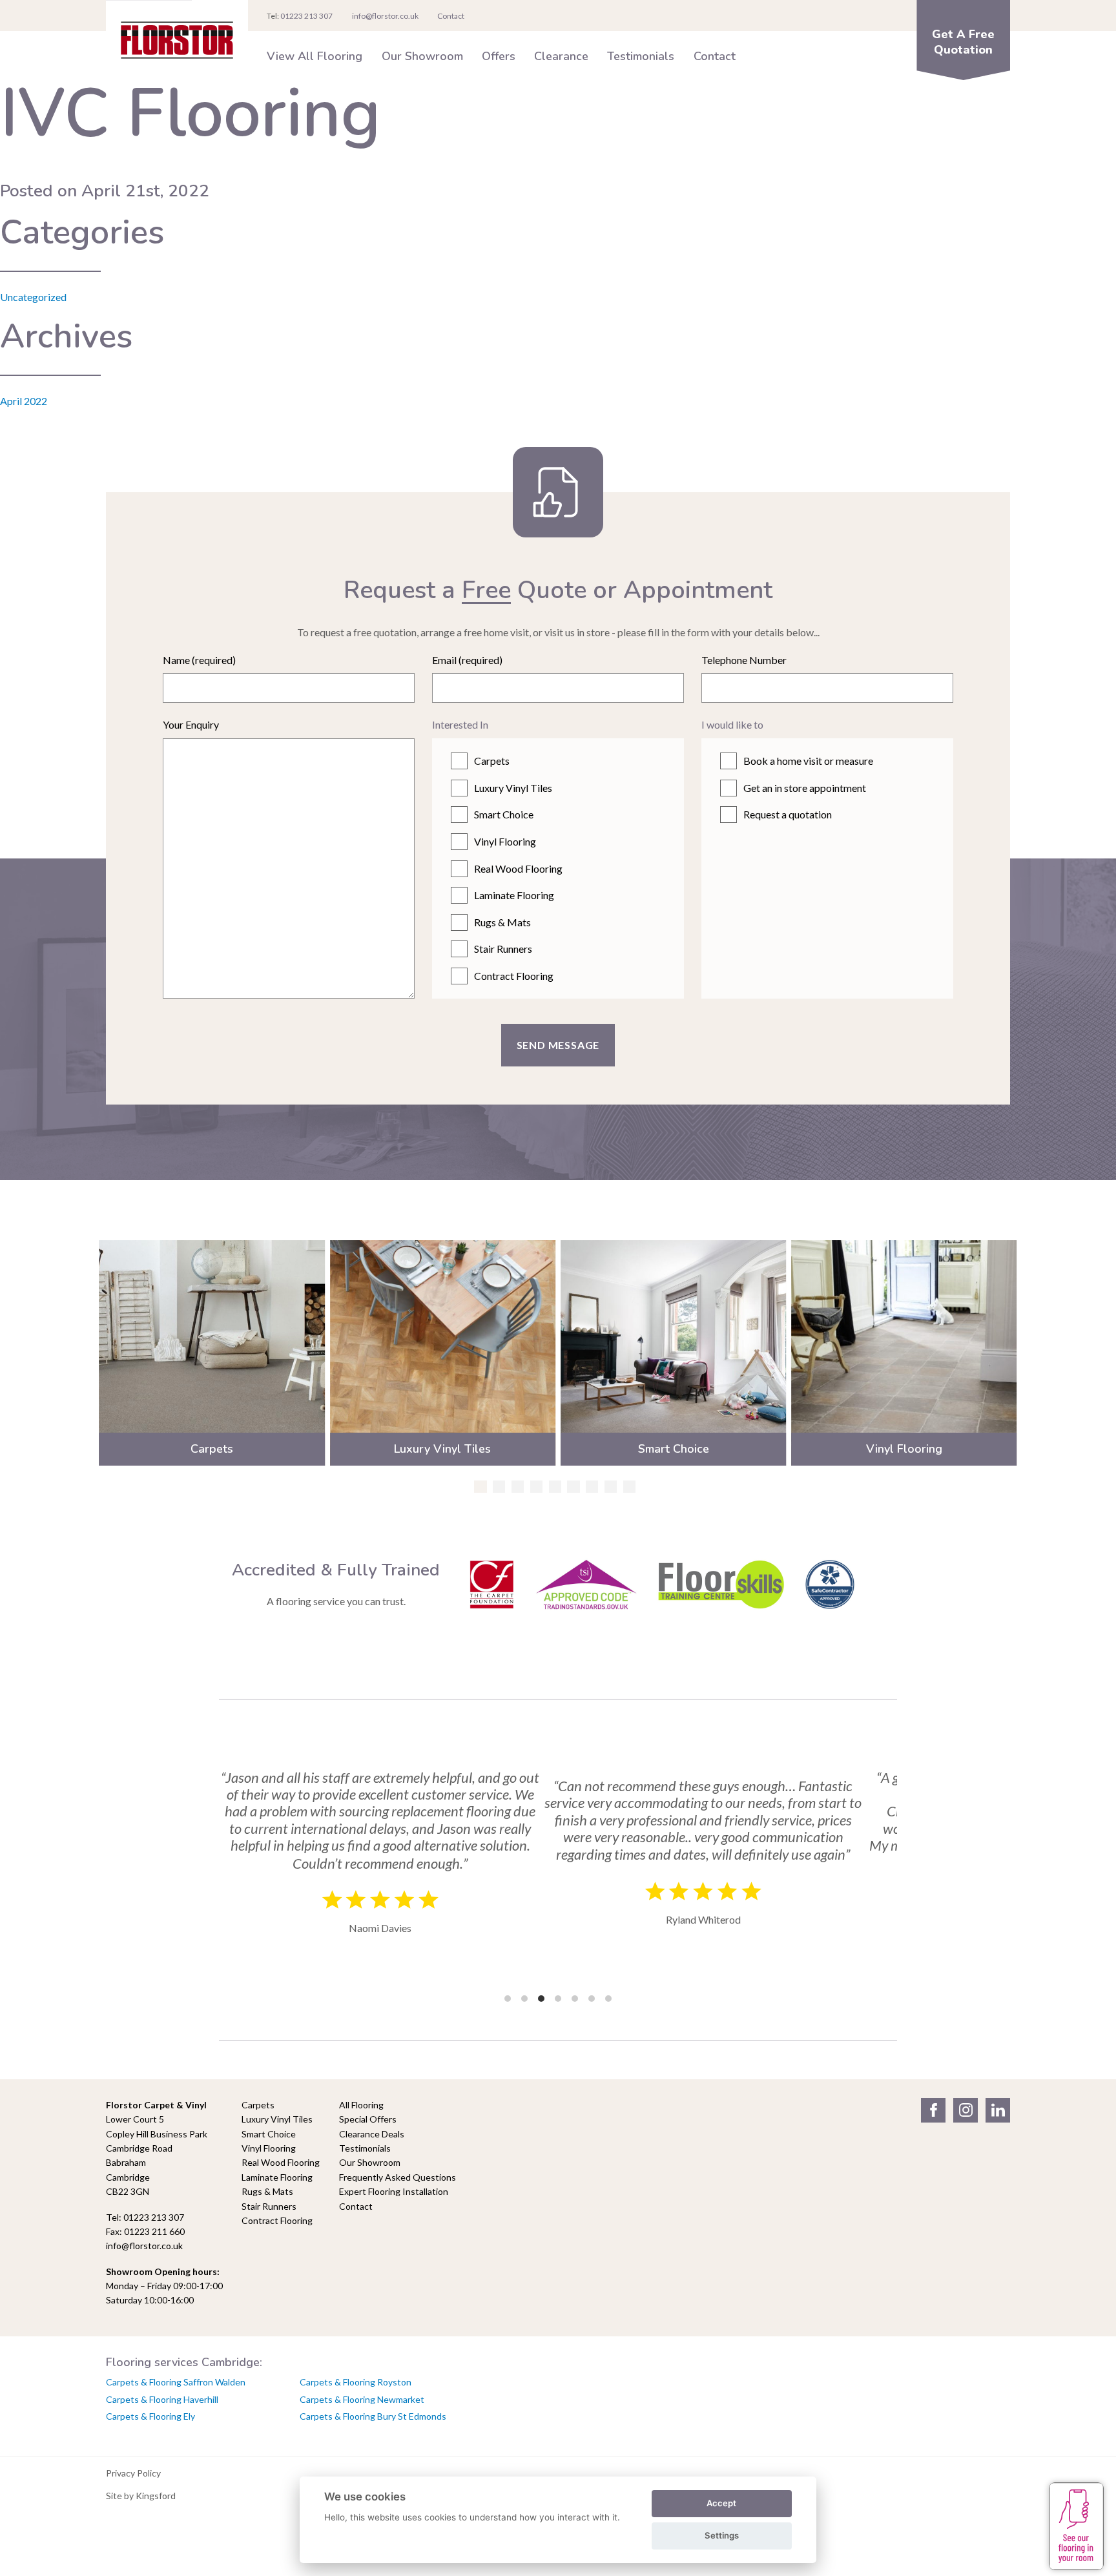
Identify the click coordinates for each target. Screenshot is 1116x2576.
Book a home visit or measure (808, 761)
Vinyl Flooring (505, 841)
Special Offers (368, 2119)
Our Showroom (422, 56)
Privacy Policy (133, 2473)
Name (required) (199, 660)
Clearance (561, 56)
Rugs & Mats (502, 922)
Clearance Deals (372, 2134)
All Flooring (361, 2105)
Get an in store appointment (805, 788)
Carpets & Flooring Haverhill (162, 2399)
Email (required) (467, 660)
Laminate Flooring (514, 895)
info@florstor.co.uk (385, 16)
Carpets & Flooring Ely (150, 2416)
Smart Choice (504, 814)
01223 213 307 (306, 16)
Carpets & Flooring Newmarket (362, 2399)
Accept (721, 2503)
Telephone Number (744, 660)
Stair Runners (503, 949)
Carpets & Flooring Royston (356, 2382)
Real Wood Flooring (518, 868)
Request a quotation (788, 814)
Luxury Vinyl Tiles (513, 788)
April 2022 (24, 401)
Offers (499, 56)
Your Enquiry (191, 724)
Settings (722, 2535)
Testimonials (641, 56)
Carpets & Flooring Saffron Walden (176, 2382)
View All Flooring (315, 56)
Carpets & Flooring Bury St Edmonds (373, 2416)
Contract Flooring (514, 976)
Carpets (492, 761)
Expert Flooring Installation (394, 2191)
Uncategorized (33, 297)
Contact (715, 56)
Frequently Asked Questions (398, 2177)
